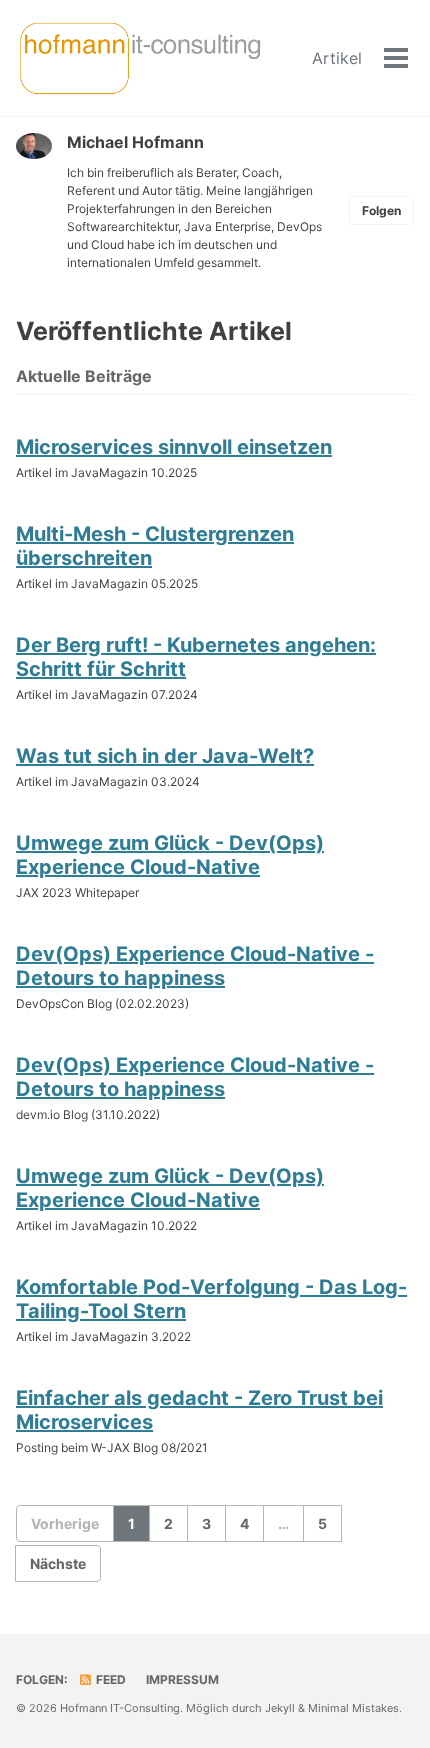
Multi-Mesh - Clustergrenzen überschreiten (155, 546)
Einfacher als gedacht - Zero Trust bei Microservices (199, 1410)
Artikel (337, 58)
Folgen (381, 210)
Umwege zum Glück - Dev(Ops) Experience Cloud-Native (170, 855)
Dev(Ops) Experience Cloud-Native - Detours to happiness (195, 966)
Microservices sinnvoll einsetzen (174, 447)
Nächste (58, 1563)
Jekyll (280, 1708)
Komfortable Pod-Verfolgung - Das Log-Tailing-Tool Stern (211, 1299)
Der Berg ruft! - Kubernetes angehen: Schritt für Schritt (196, 657)
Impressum (182, 1679)
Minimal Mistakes (353, 1708)
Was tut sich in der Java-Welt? (165, 756)
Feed (109, 1679)
